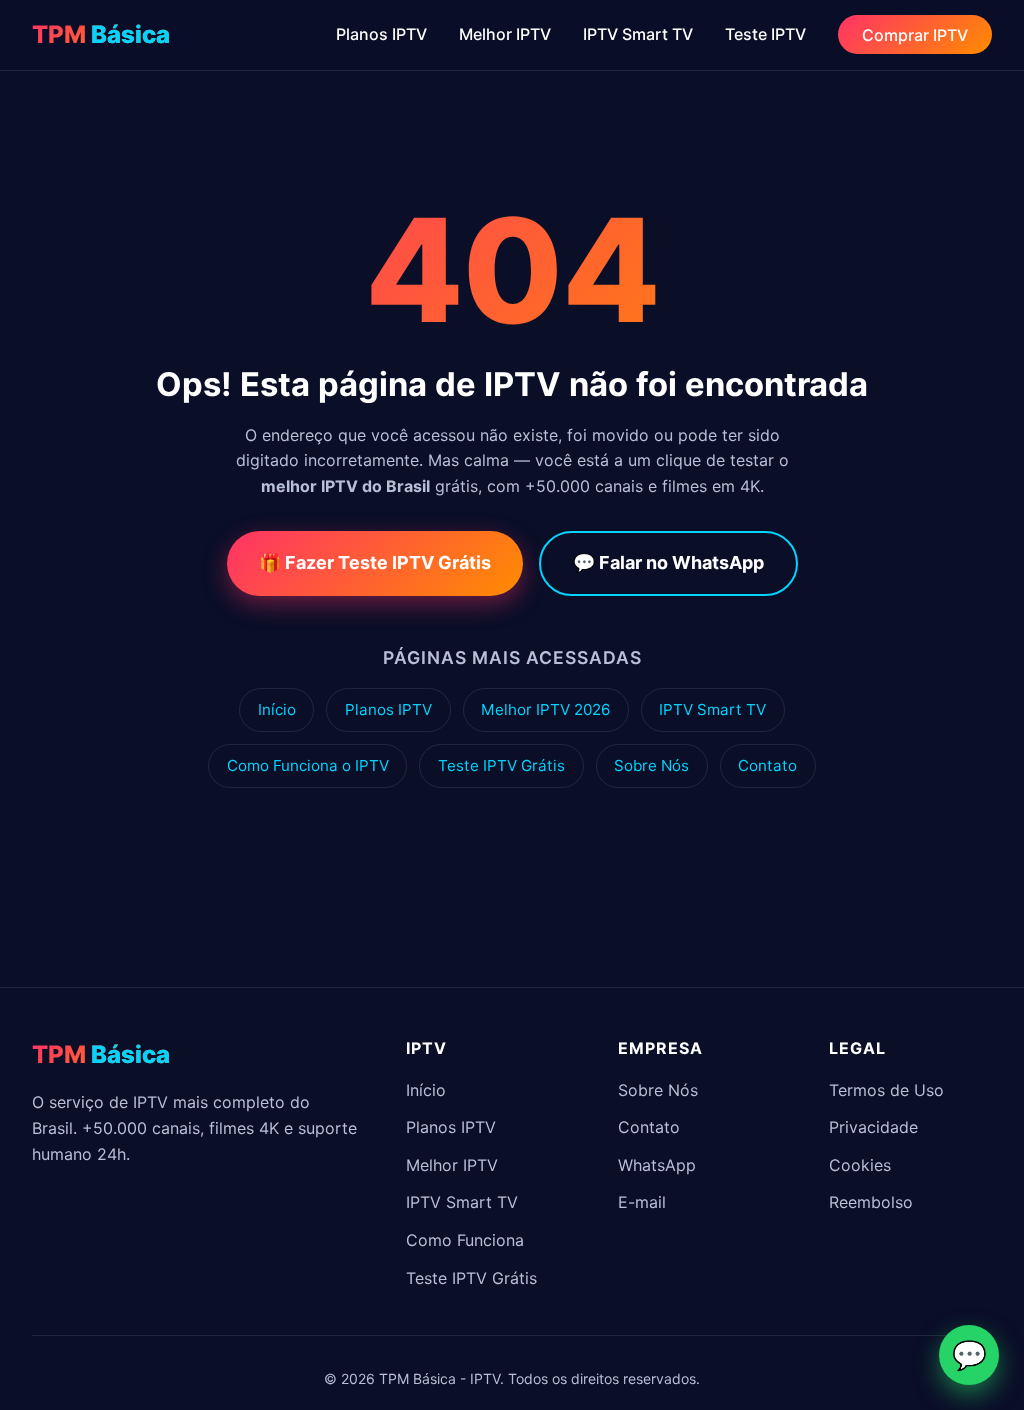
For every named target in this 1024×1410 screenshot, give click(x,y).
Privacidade (873, 1127)
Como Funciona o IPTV (308, 765)
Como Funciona (465, 1240)
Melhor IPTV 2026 (545, 709)
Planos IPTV (381, 34)
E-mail (642, 1202)
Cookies (860, 1165)
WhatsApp (657, 1165)
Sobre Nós (651, 765)
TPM (101, 34)
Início (277, 709)
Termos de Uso (886, 1090)
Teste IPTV (765, 34)
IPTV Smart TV (638, 34)
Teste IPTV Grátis (501, 765)
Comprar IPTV (915, 34)
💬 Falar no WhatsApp (668, 562)
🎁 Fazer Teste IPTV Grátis (375, 562)
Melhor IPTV (505, 34)
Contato (767, 765)
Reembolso (871, 1202)
